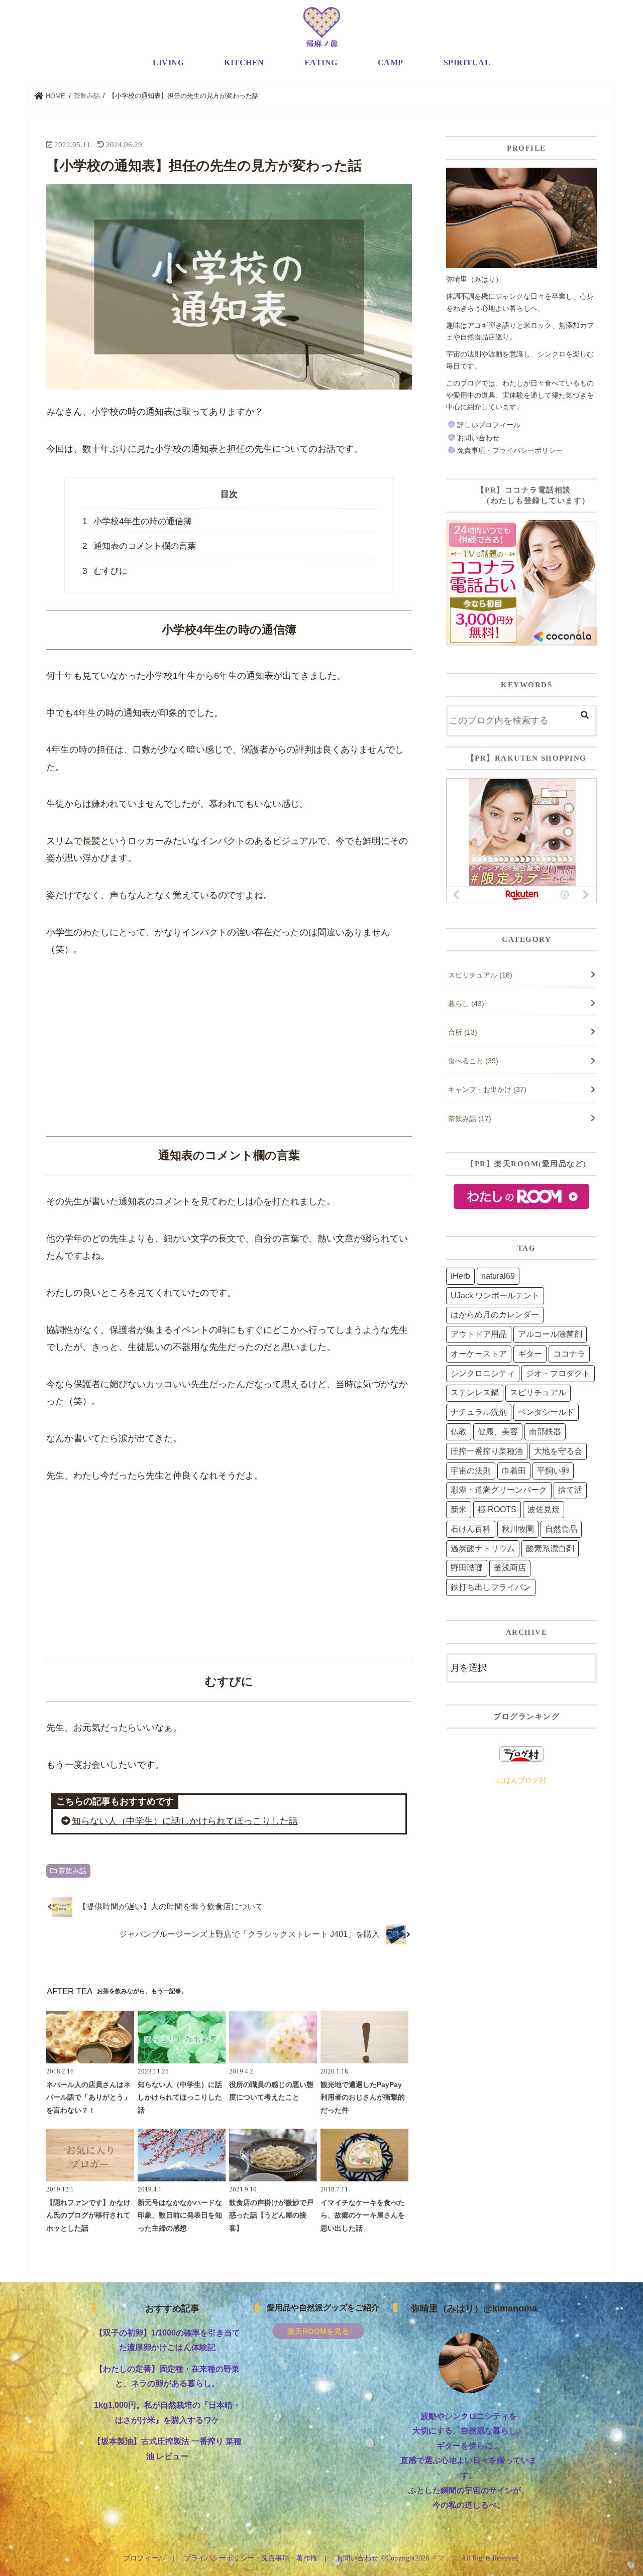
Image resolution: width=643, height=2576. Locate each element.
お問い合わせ (478, 438)
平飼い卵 (553, 1471)
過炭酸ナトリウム (483, 1549)
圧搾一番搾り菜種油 (487, 1451)
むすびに (105, 571)
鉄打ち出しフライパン (491, 1587)
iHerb (460, 1276)
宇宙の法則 (471, 1471)
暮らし (466, 1004)
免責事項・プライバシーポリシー (510, 450)
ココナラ (569, 1354)
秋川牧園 (518, 1529)
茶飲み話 (72, 1871)
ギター (530, 1354)
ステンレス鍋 (475, 1392)
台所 (463, 1032)
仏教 (459, 1432)
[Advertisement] (229, 1048)
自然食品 (561, 1529)
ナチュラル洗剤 (479, 1412)
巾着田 (514, 1471)
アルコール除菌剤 (550, 1334)
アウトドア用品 (479, 1334)
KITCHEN (244, 63)
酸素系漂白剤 (550, 1549)
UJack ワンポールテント (495, 1296)
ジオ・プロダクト (558, 1373)
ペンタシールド (546, 1412)
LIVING (168, 63)
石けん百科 (471, 1529)
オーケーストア (479, 1354)
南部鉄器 (545, 1432)
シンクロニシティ (483, 1373)
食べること (473, 1061)
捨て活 (570, 1490)
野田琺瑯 (467, 1568)
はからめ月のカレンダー (495, 1315)
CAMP (391, 63)
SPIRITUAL (467, 63)
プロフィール (144, 2558)
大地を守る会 (558, 1451)
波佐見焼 (544, 1509)
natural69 (498, 1276)
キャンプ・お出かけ (487, 1089)
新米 (459, 1509)
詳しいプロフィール (489, 425)
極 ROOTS (497, 1509)
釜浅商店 (510, 1568)
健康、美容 (498, 1432)
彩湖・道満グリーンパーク (499, 1490)
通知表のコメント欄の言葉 (139, 546)
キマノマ (445, 2558)
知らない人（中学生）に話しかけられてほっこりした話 (185, 1821)
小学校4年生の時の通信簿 (137, 521)
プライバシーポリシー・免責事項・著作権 (251, 2558)
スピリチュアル (480, 975)
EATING (321, 63)
